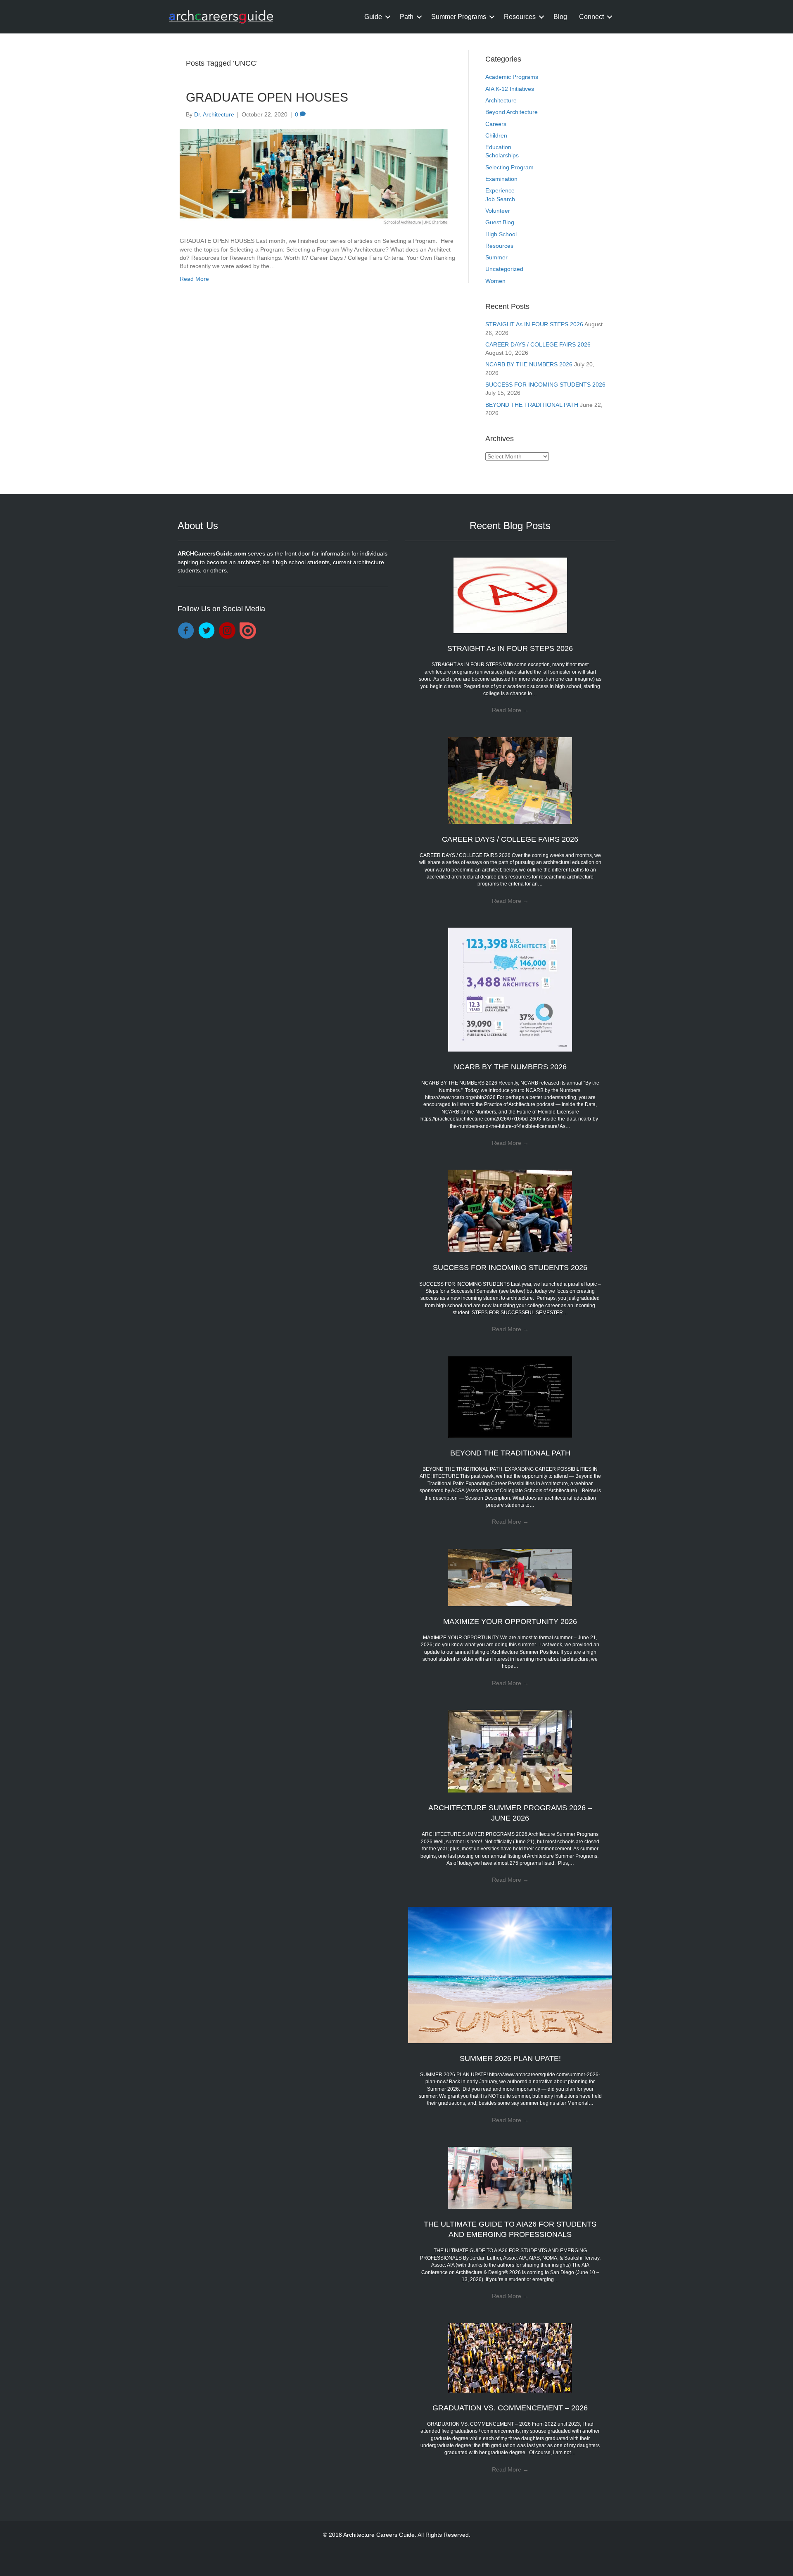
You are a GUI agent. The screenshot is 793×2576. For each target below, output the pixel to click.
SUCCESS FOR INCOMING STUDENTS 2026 (545, 385)
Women (495, 281)
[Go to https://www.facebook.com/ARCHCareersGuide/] (186, 631)
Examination (501, 179)
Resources (520, 17)
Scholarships (502, 155)
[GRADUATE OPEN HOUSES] (314, 177)
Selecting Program (509, 167)
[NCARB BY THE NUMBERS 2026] (510, 989)
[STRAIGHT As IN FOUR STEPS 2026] (510, 595)
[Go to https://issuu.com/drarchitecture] (248, 631)
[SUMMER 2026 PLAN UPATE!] (510, 1974)
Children (496, 135)
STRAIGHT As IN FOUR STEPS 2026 (534, 324)
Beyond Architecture (512, 112)
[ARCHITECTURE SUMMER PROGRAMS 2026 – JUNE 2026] (510, 1751)
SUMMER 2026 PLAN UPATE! (510, 2058)
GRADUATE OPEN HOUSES (267, 97)
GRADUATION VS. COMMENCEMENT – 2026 (510, 2408)
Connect (591, 17)
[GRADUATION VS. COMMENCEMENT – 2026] (510, 2357)
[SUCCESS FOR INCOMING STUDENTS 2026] (510, 1211)
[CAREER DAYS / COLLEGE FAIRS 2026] (510, 780)
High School (501, 234)
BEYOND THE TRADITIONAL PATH (532, 405)
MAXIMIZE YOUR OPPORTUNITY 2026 (510, 1622)
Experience (500, 190)
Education (498, 147)
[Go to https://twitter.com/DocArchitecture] (207, 631)
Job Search (500, 199)
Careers (496, 124)
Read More (194, 279)
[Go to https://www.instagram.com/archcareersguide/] (227, 631)
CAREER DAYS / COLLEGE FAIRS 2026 (538, 344)
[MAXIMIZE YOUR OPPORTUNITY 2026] (510, 1577)
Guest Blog (500, 222)
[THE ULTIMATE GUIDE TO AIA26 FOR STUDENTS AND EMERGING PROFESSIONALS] (510, 2177)
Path (407, 17)
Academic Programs (512, 77)
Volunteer (498, 211)
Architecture (501, 100)
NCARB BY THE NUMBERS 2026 (529, 364)
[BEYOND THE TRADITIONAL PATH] (510, 1396)
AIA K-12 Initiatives (510, 89)
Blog (560, 17)
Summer (496, 257)
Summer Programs (459, 17)
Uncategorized (504, 269)
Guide (373, 17)
